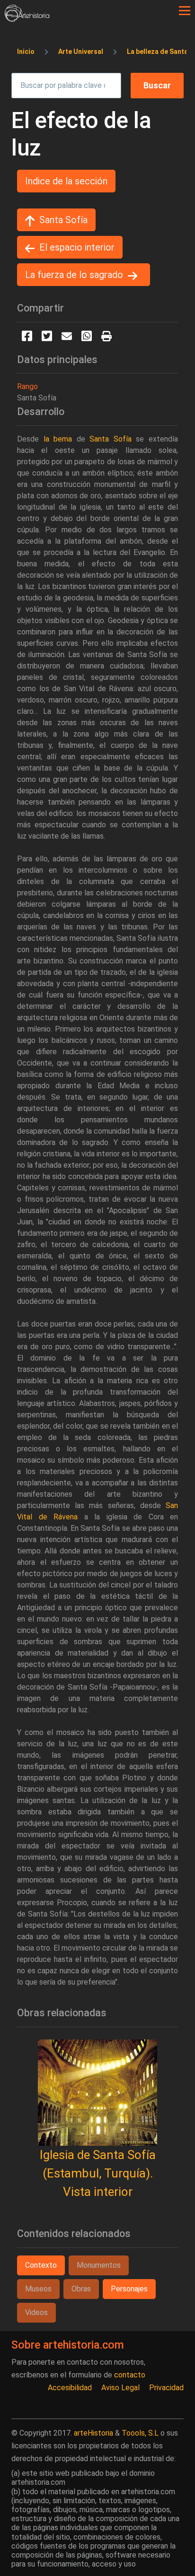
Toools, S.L (140, 2433)
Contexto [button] (41, 2265)
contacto (130, 2375)
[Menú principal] (185, 11)
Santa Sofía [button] (63, 220)
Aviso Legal (120, 2388)
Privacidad (166, 2388)
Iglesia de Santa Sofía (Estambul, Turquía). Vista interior (98, 2173)
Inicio (26, 52)
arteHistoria (93, 2433)
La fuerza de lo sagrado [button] (74, 275)
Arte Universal (81, 52)
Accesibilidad (70, 2388)
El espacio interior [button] (77, 247)
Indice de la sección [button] (66, 181)
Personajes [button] (129, 2289)
